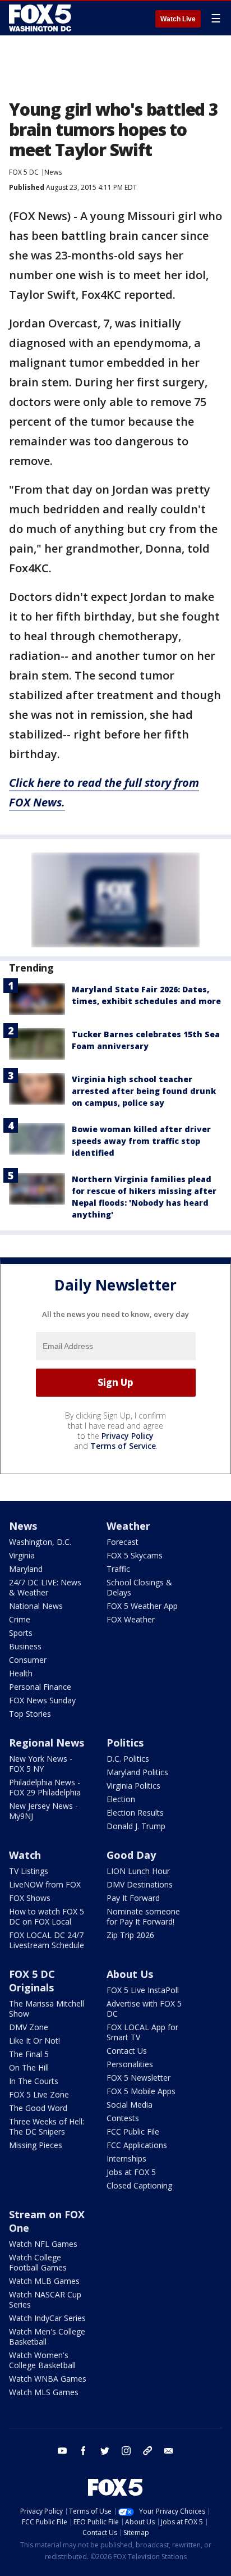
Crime (20, 1619)
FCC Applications (137, 2145)
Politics (125, 1743)
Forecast (123, 1542)
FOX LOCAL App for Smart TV (142, 2032)
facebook (84, 2451)
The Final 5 (29, 2054)
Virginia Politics (133, 1786)
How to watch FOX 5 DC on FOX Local (47, 1916)
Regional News (47, 1743)
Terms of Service (123, 1446)
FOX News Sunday (42, 1700)
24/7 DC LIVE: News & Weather (45, 1587)
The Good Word (38, 2108)
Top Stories (30, 1714)
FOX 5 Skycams (135, 1555)
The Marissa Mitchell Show (47, 2009)
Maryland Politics (137, 1772)
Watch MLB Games (44, 2281)
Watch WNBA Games (48, 2379)
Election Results (135, 1813)
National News (36, 1606)
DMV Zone (29, 2027)
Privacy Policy (128, 1436)
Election (121, 1799)
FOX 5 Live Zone (39, 2094)
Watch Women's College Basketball (42, 2360)
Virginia (22, 1555)
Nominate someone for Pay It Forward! (143, 1916)
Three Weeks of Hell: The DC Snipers (47, 2126)
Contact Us (127, 2051)
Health (21, 1673)
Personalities (130, 2064)
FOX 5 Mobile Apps (141, 2091)
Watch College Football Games (38, 2262)
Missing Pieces (36, 2145)
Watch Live (178, 19)
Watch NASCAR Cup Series (45, 2299)
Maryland (26, 1569)
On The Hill (29, 2067)
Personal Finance (40, 1687)
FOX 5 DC (24, 172)
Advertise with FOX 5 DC (144, 2009)
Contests (123, 2118)
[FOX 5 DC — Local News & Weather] (41, 18)
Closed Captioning (139, 2185)
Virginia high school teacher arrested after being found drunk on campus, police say (144, 1091)
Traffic (118, 1569)
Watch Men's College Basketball (47, 2336)
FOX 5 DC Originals (32, 1981)
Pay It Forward (133, 1898)
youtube (62, 2451)
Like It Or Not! (34, 2041)
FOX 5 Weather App (142, 1606)
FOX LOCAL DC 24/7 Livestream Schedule (47, 1940)
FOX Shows (30, 1898)
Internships (126, 2158)
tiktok (147, 2451)
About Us (130, 1974)
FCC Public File (133, 2132)
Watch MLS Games (44, 2392)
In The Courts (34, 2081)
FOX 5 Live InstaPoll (143, 1990)
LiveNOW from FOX (45, 1884)
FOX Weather (131, 1619)
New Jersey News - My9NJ (43, 1811)
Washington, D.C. (40, 1542)
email (169, 2451)
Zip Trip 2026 (130, 1935)
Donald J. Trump (136, 1826)
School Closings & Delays (139, 1587)
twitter (105, 2451)
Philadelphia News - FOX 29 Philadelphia (45, 1787)
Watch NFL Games (43, 2244)
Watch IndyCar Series (47, 2318)
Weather (128, 1526)
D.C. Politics (128, 1759)
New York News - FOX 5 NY (41, 1764)
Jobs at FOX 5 (131, 2172)
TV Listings (29, 1871)
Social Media (130, 2105)
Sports (21, 1633)
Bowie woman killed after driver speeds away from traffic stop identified (141, 1141)
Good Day (131, 1855)
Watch (25, 1855)
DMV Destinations (140, 1884)
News (53, 172)
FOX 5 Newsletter (138, 2078)
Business (25, 1646)
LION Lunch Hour (138, 1871)
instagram (126, 2451)
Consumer (28, 1660)
